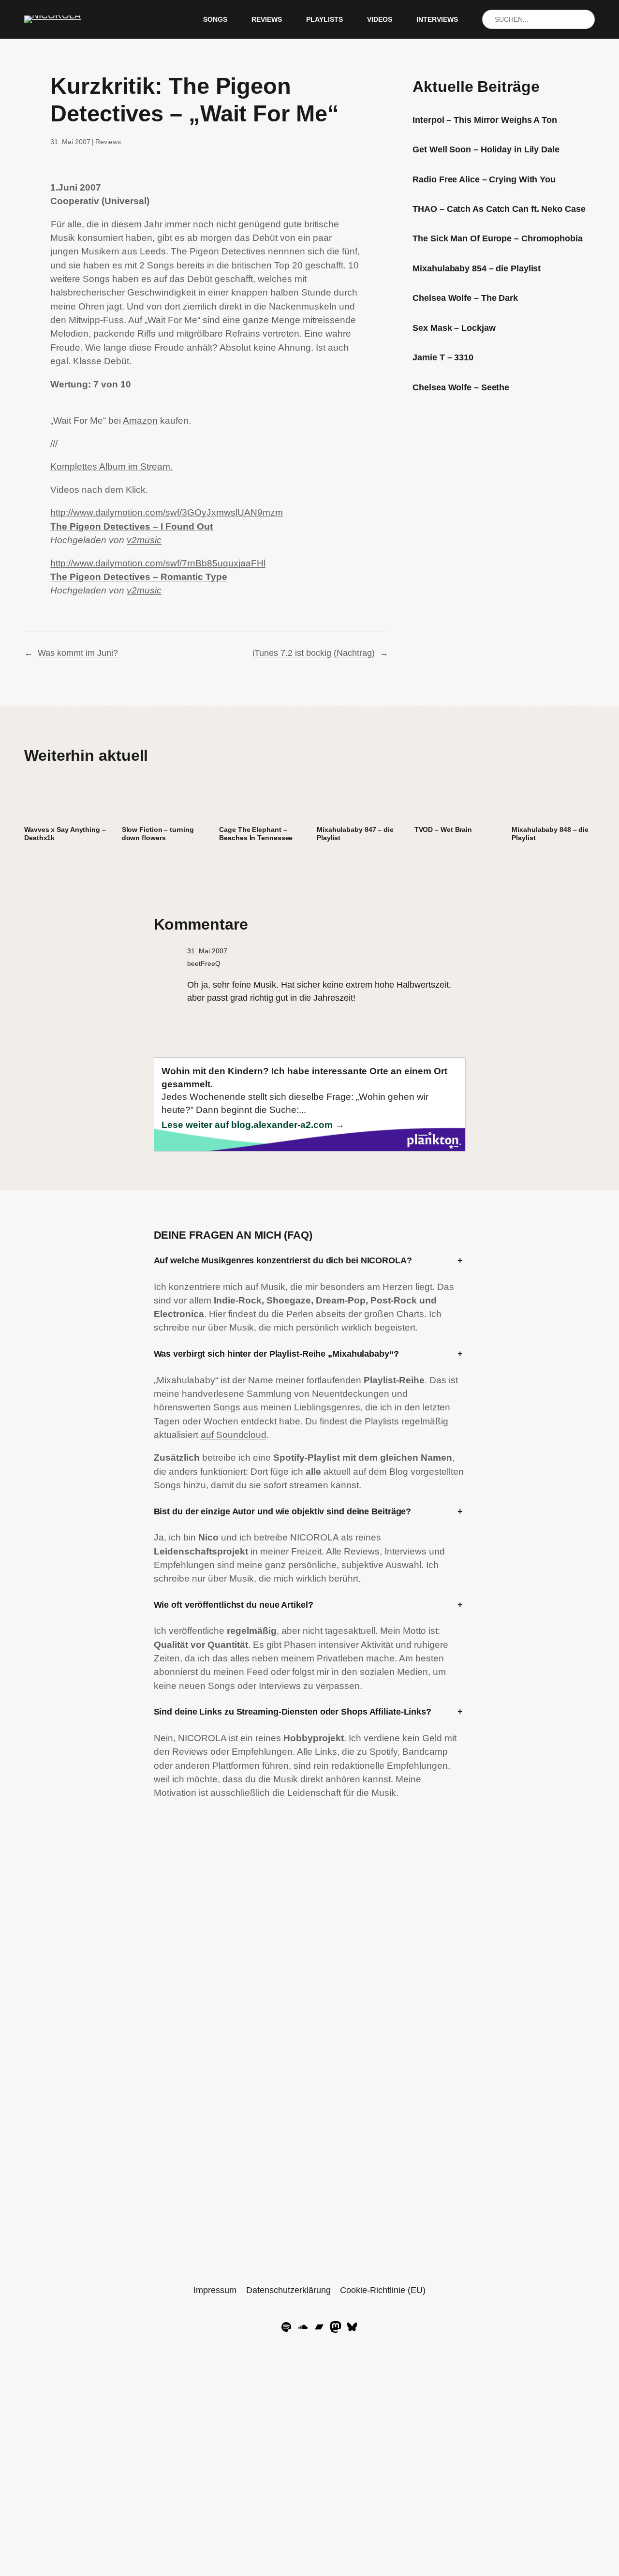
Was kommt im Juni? (78, 653)
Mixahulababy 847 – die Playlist (355, 834)
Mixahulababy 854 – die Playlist (477, 268)
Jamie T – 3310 (443, 357)
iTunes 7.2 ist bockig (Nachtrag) (314, 653)
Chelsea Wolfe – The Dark (465, 298)
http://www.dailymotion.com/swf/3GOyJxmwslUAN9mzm (167, 512)
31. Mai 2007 (207, 951)
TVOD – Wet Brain (443, 829)
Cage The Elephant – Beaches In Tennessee (256, 834)
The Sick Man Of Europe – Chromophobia (497, 238)
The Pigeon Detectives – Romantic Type (139, 577)
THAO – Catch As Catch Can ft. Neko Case (499, 209)
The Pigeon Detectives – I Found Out (132, 526)
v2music (144, 540)
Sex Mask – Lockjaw (454, 328)
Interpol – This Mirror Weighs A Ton (485, 120)
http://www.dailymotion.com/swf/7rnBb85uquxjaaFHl (158, 563)
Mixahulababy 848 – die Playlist (550, 834)
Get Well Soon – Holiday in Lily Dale (486, 149)
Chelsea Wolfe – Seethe (461, 387)
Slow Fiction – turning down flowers (158, 834)
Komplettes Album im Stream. (111, 466)
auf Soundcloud (234, 1435)
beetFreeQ (204, 963)
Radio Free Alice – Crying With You (484, 179)
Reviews (108, 142)
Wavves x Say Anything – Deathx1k (65, 834)
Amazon (140, 421)
